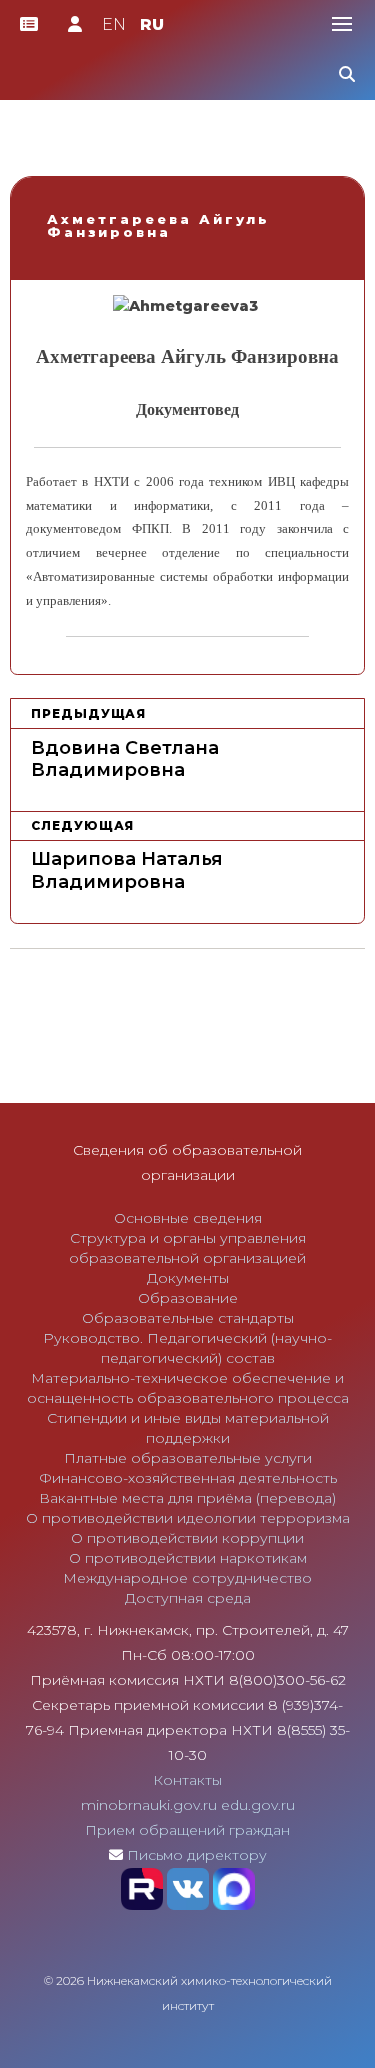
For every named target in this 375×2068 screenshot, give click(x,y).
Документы (188, 1278)
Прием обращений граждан (187, 1830)
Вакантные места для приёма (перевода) (187, 1498)
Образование (188, 1298)
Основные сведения (188, 1218)
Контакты (187, 1780)
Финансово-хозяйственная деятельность (188, 1478)
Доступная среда (188, 1598)
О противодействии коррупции (187, 1538)
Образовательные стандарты (188, 1318)
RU (152, 24)
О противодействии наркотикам (188, 1558)
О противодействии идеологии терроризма (188, 1518)
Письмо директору (197, 1855)
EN (114, 24)
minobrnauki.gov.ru (149, 1805)
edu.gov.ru (258, 1805)
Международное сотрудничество (187, 1578)
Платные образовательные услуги (188, 1458)
